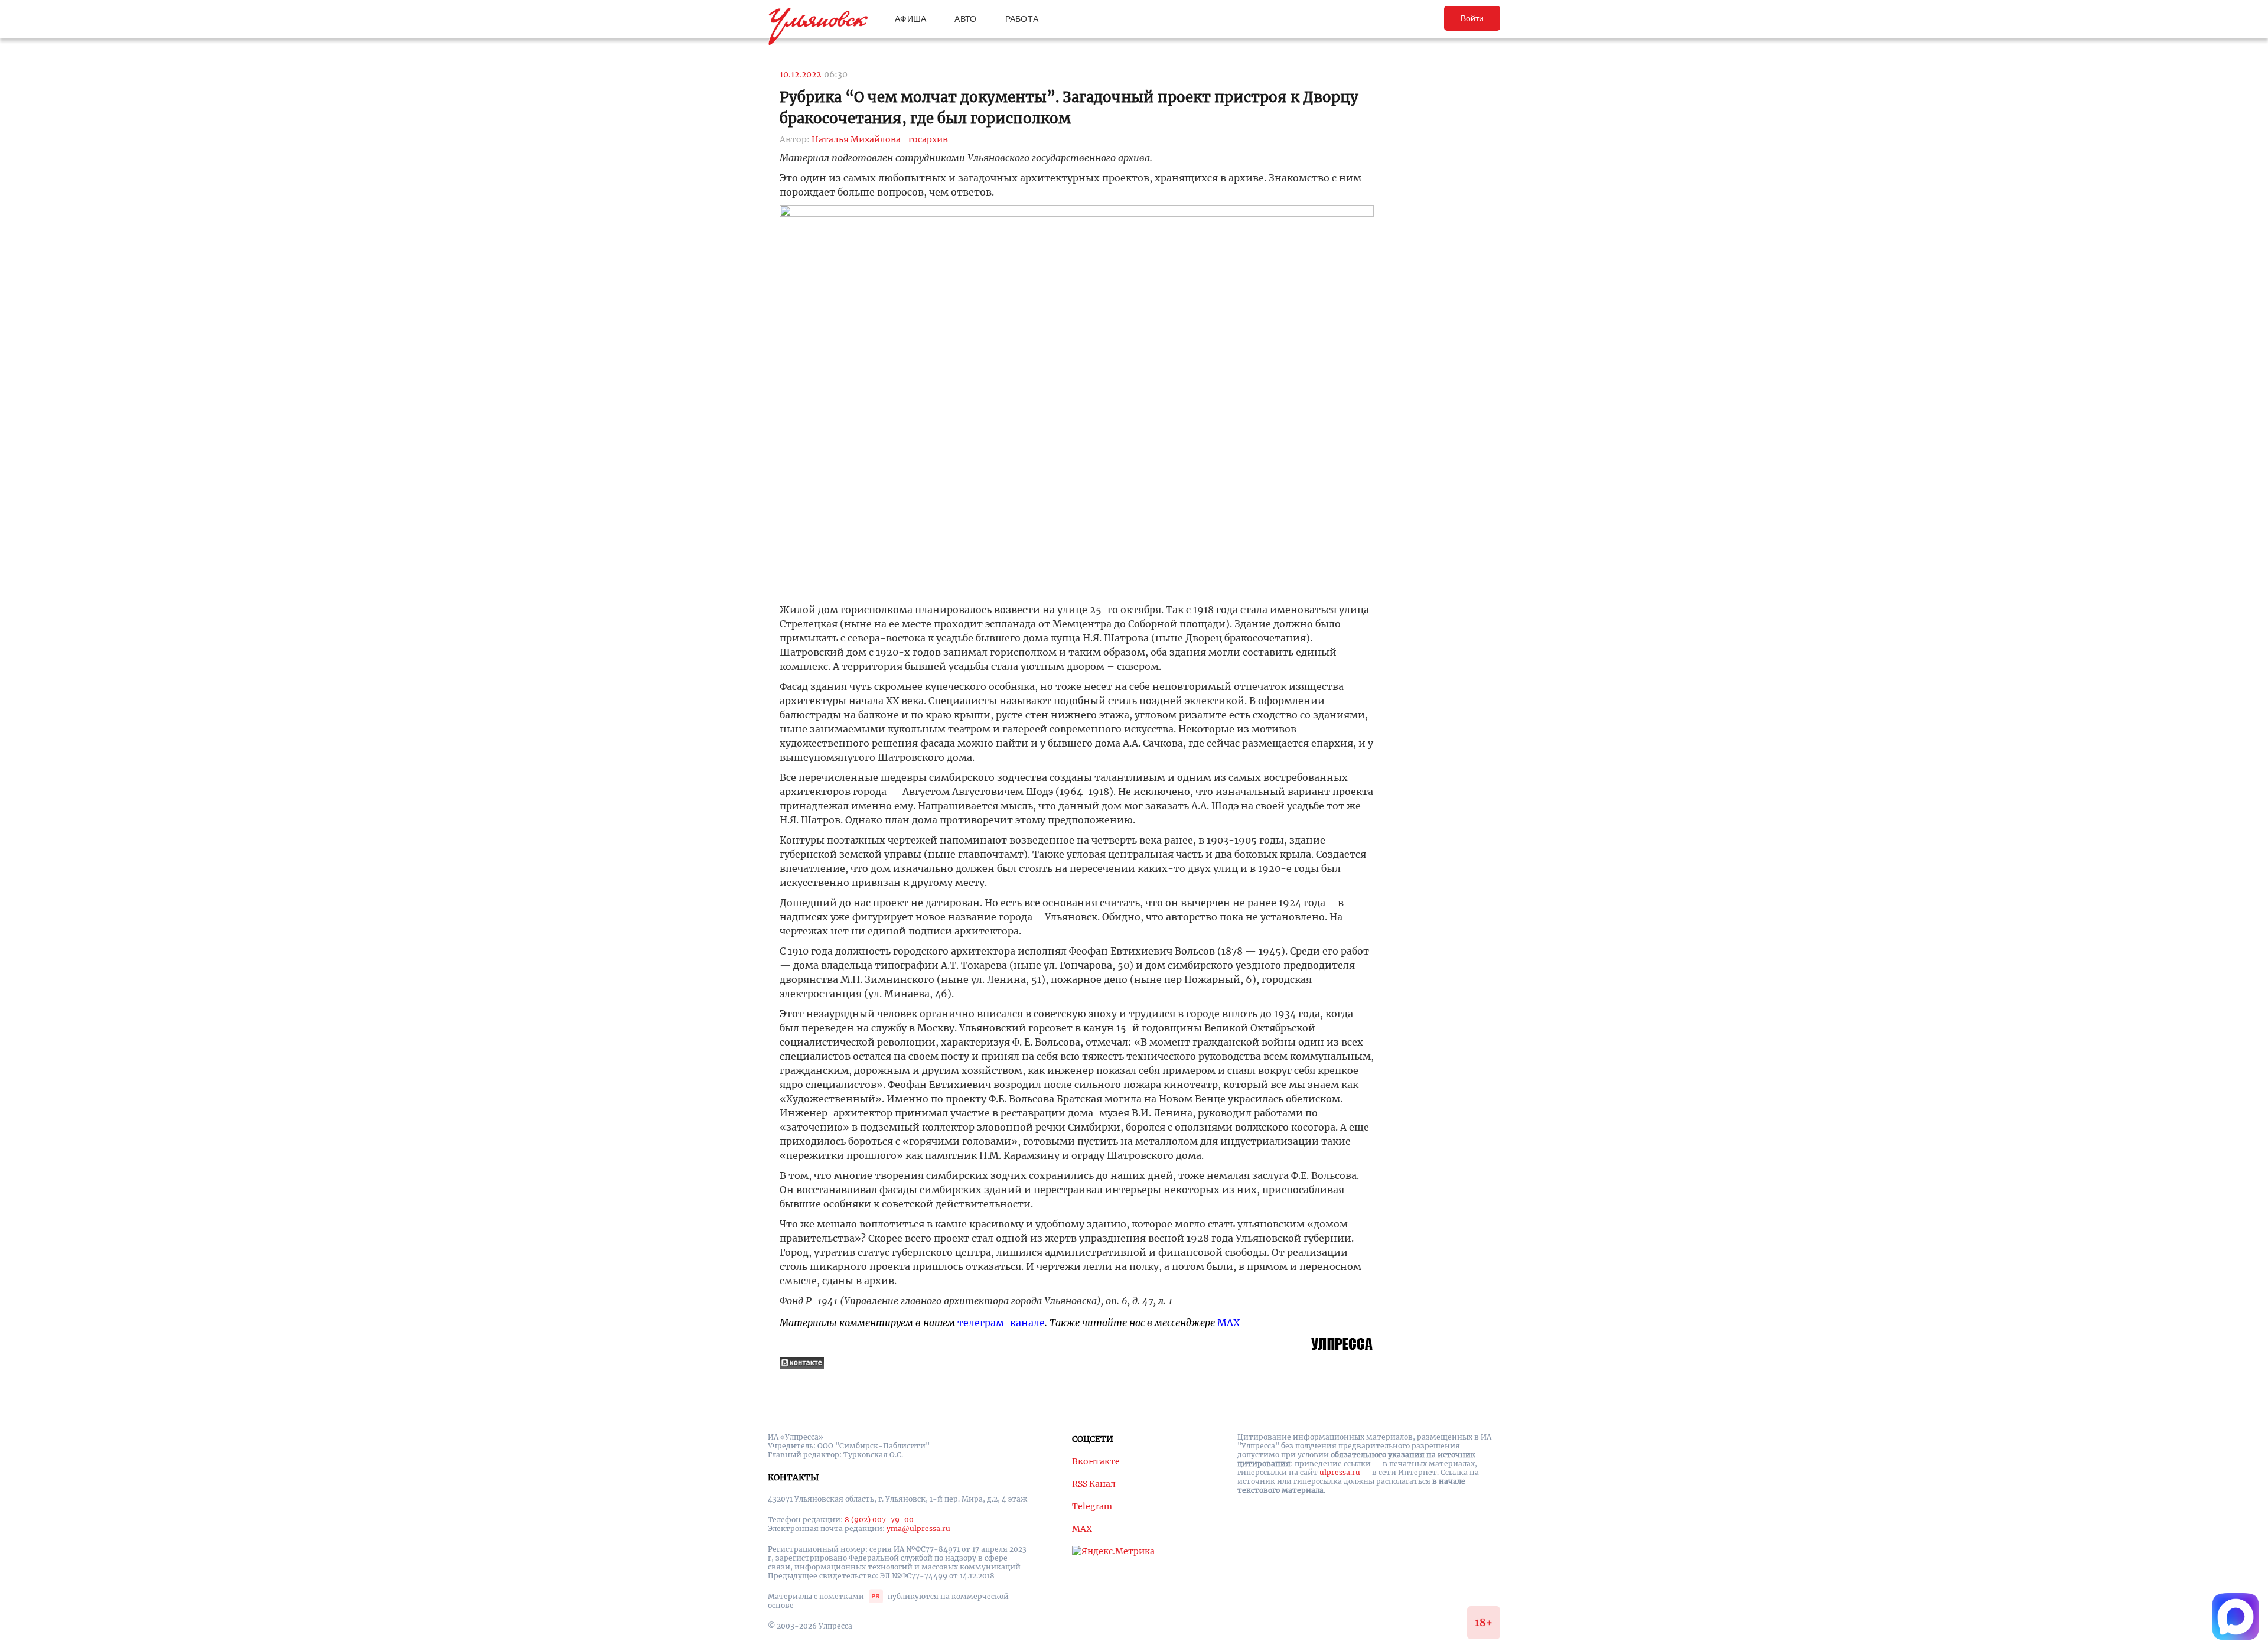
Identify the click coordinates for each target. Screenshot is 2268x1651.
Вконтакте (1096, 1461)
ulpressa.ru (1340, 1472)
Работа (1022, 19)
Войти (1472, 18)
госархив (928, 139)
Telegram (1092, 1506)
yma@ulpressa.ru (918, 1528)
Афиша (910, 19)
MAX (1228, 1323)
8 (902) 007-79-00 (879, 1520)
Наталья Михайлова (856, 139)
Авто (965, 19)
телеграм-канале (1001, 1323)
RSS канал (1094, 1484)
